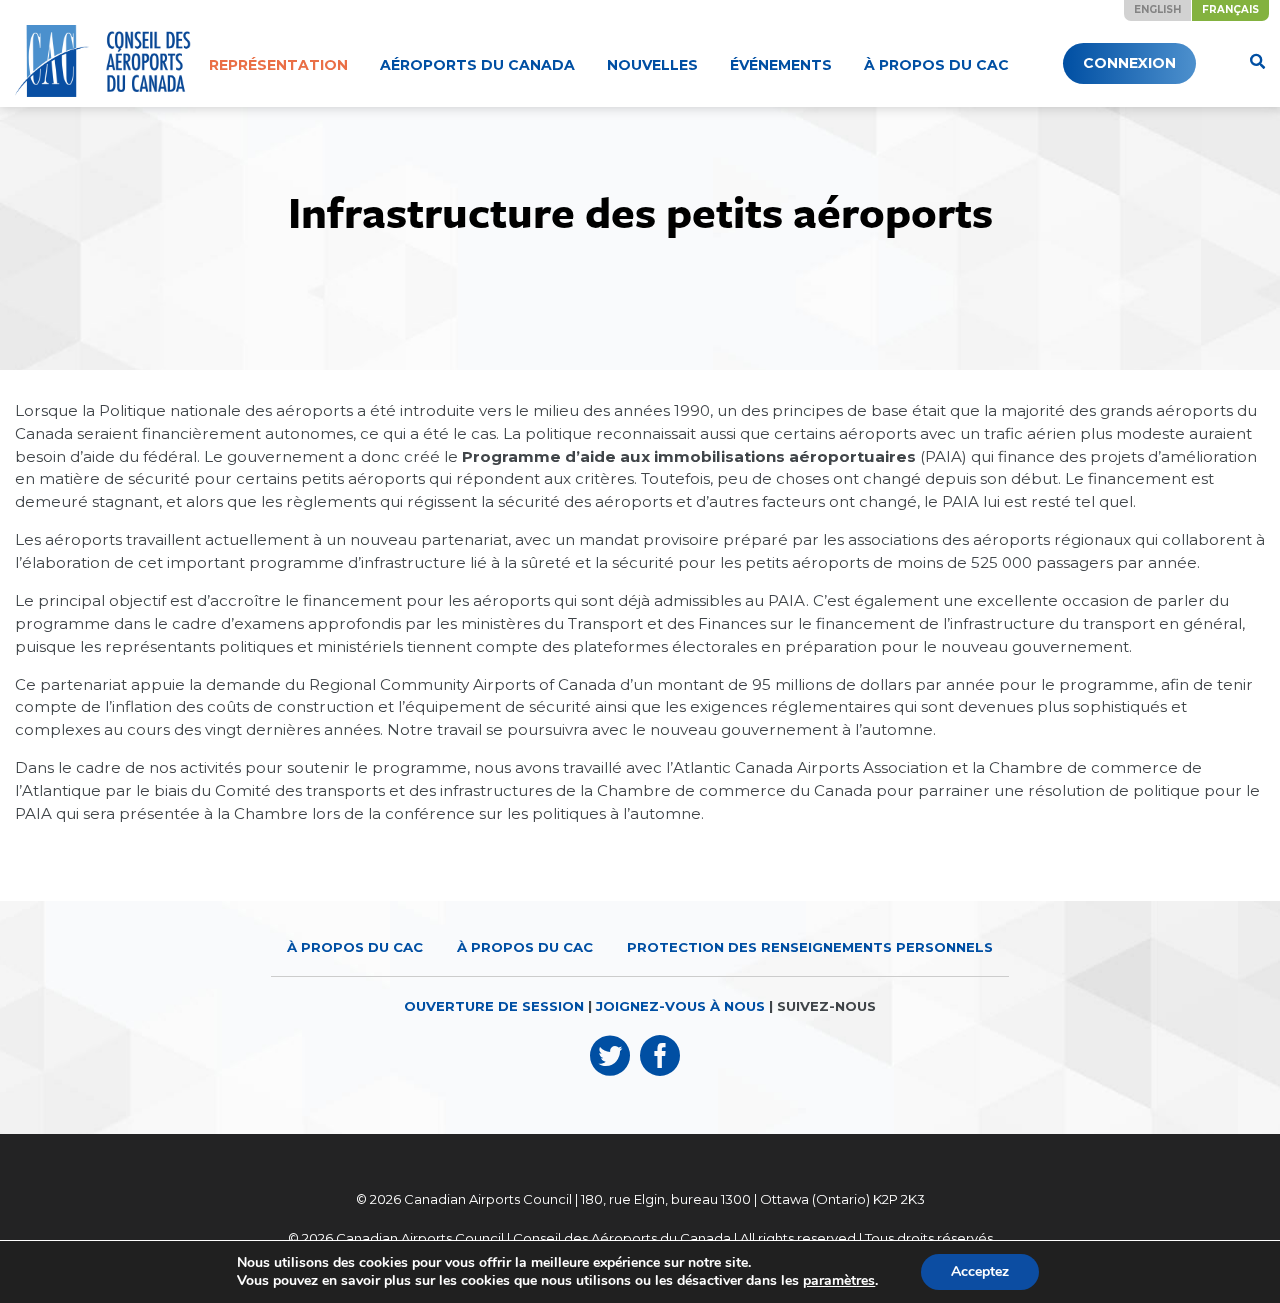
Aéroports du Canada (477, 65)
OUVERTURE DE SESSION (494, 1006)
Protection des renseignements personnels (810, 947)
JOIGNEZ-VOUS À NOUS (680, 1006)
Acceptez (980, 1271)
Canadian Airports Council (488, 1199)
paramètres (839, 1281)
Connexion (1129, 63)
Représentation (278, 65)
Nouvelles (652, 65)
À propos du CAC (936, 65)
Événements (781, 65)
